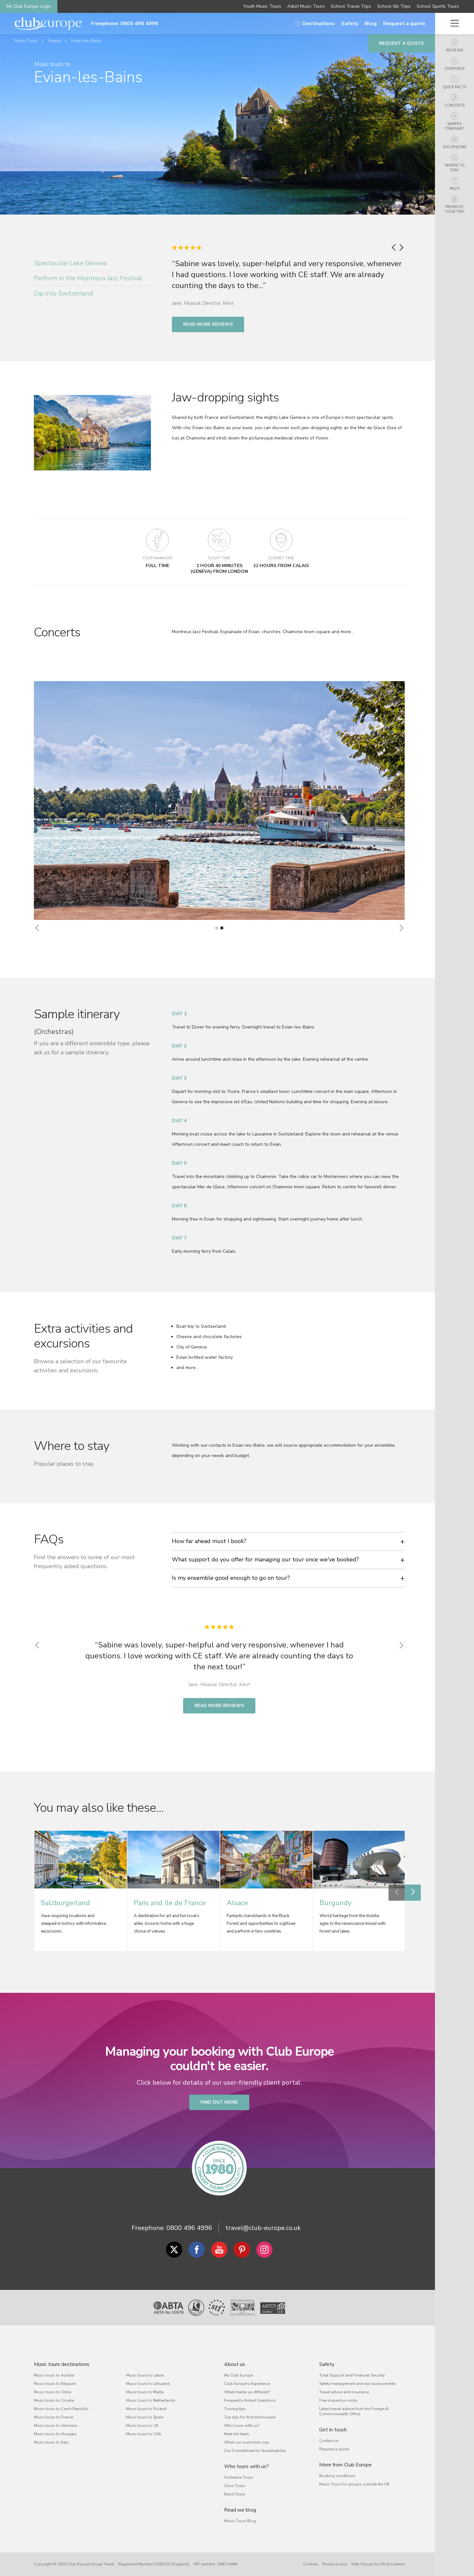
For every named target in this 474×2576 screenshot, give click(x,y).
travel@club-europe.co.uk (263, 2228)
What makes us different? (247, 2392)
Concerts (455, 106)
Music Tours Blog (240, 2521)
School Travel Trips (351, 6)
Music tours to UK (142, 2426)
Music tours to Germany (55, 2426)
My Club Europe (238, 2375)
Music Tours (26, 41)
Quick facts (454, 87)
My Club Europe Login (29, 6)
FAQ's (454, 189)
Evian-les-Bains (86, 41)
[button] (37, 928)
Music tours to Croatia (54, 2400)
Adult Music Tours (306, 6)
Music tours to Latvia (145, 2375)
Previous (397, 1893)
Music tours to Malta (145, 2392)
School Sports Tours (438, 6)
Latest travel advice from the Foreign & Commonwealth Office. (354, 2411)
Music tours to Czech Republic (61, 2409)
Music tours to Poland (146, 2409)
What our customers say (247, 2442)
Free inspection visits (338, 2400)
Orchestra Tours (239, 2477)
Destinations (318, 24)
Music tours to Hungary (55, 2434)
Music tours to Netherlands (151, 2400)
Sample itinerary (454, 126)
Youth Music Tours (262, 6)
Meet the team (237, 2434)
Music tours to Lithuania (148, 2384)
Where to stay (455, 168)
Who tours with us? (242, 2426)
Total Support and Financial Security (352, 2375)
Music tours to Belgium (55, 2384)
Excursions (455, 147)
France (55, 41)
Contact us (329, 2441)
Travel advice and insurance (344, 2392)
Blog (371, 24)
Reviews (455, 50)
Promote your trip (455, 209)
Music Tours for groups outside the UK (354, 2484)
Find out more (219, 2102)
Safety (350, 24)
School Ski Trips (394, 6)
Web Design (362, 2564)
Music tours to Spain (145, 2417)
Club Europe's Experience (247, 2384)
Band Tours (235, 2494)
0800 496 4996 (189, 2228)
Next (413, 1893)
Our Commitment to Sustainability (255, 2451)
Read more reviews (208, 324)
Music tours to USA (144, 2434)
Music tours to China (53, 2392)
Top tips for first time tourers (250, 2417)
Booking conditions (337, 2476)
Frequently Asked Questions (250, 2400)
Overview (455, 69)
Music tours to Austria (54, 2375)
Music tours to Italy (51, 2442)
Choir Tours (235, 2486)
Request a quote (404, 24)
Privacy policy (335, 2564)
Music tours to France (53, 2417)
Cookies (311, 2564)
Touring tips (235, 2409)
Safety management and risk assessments (358, 2384)
